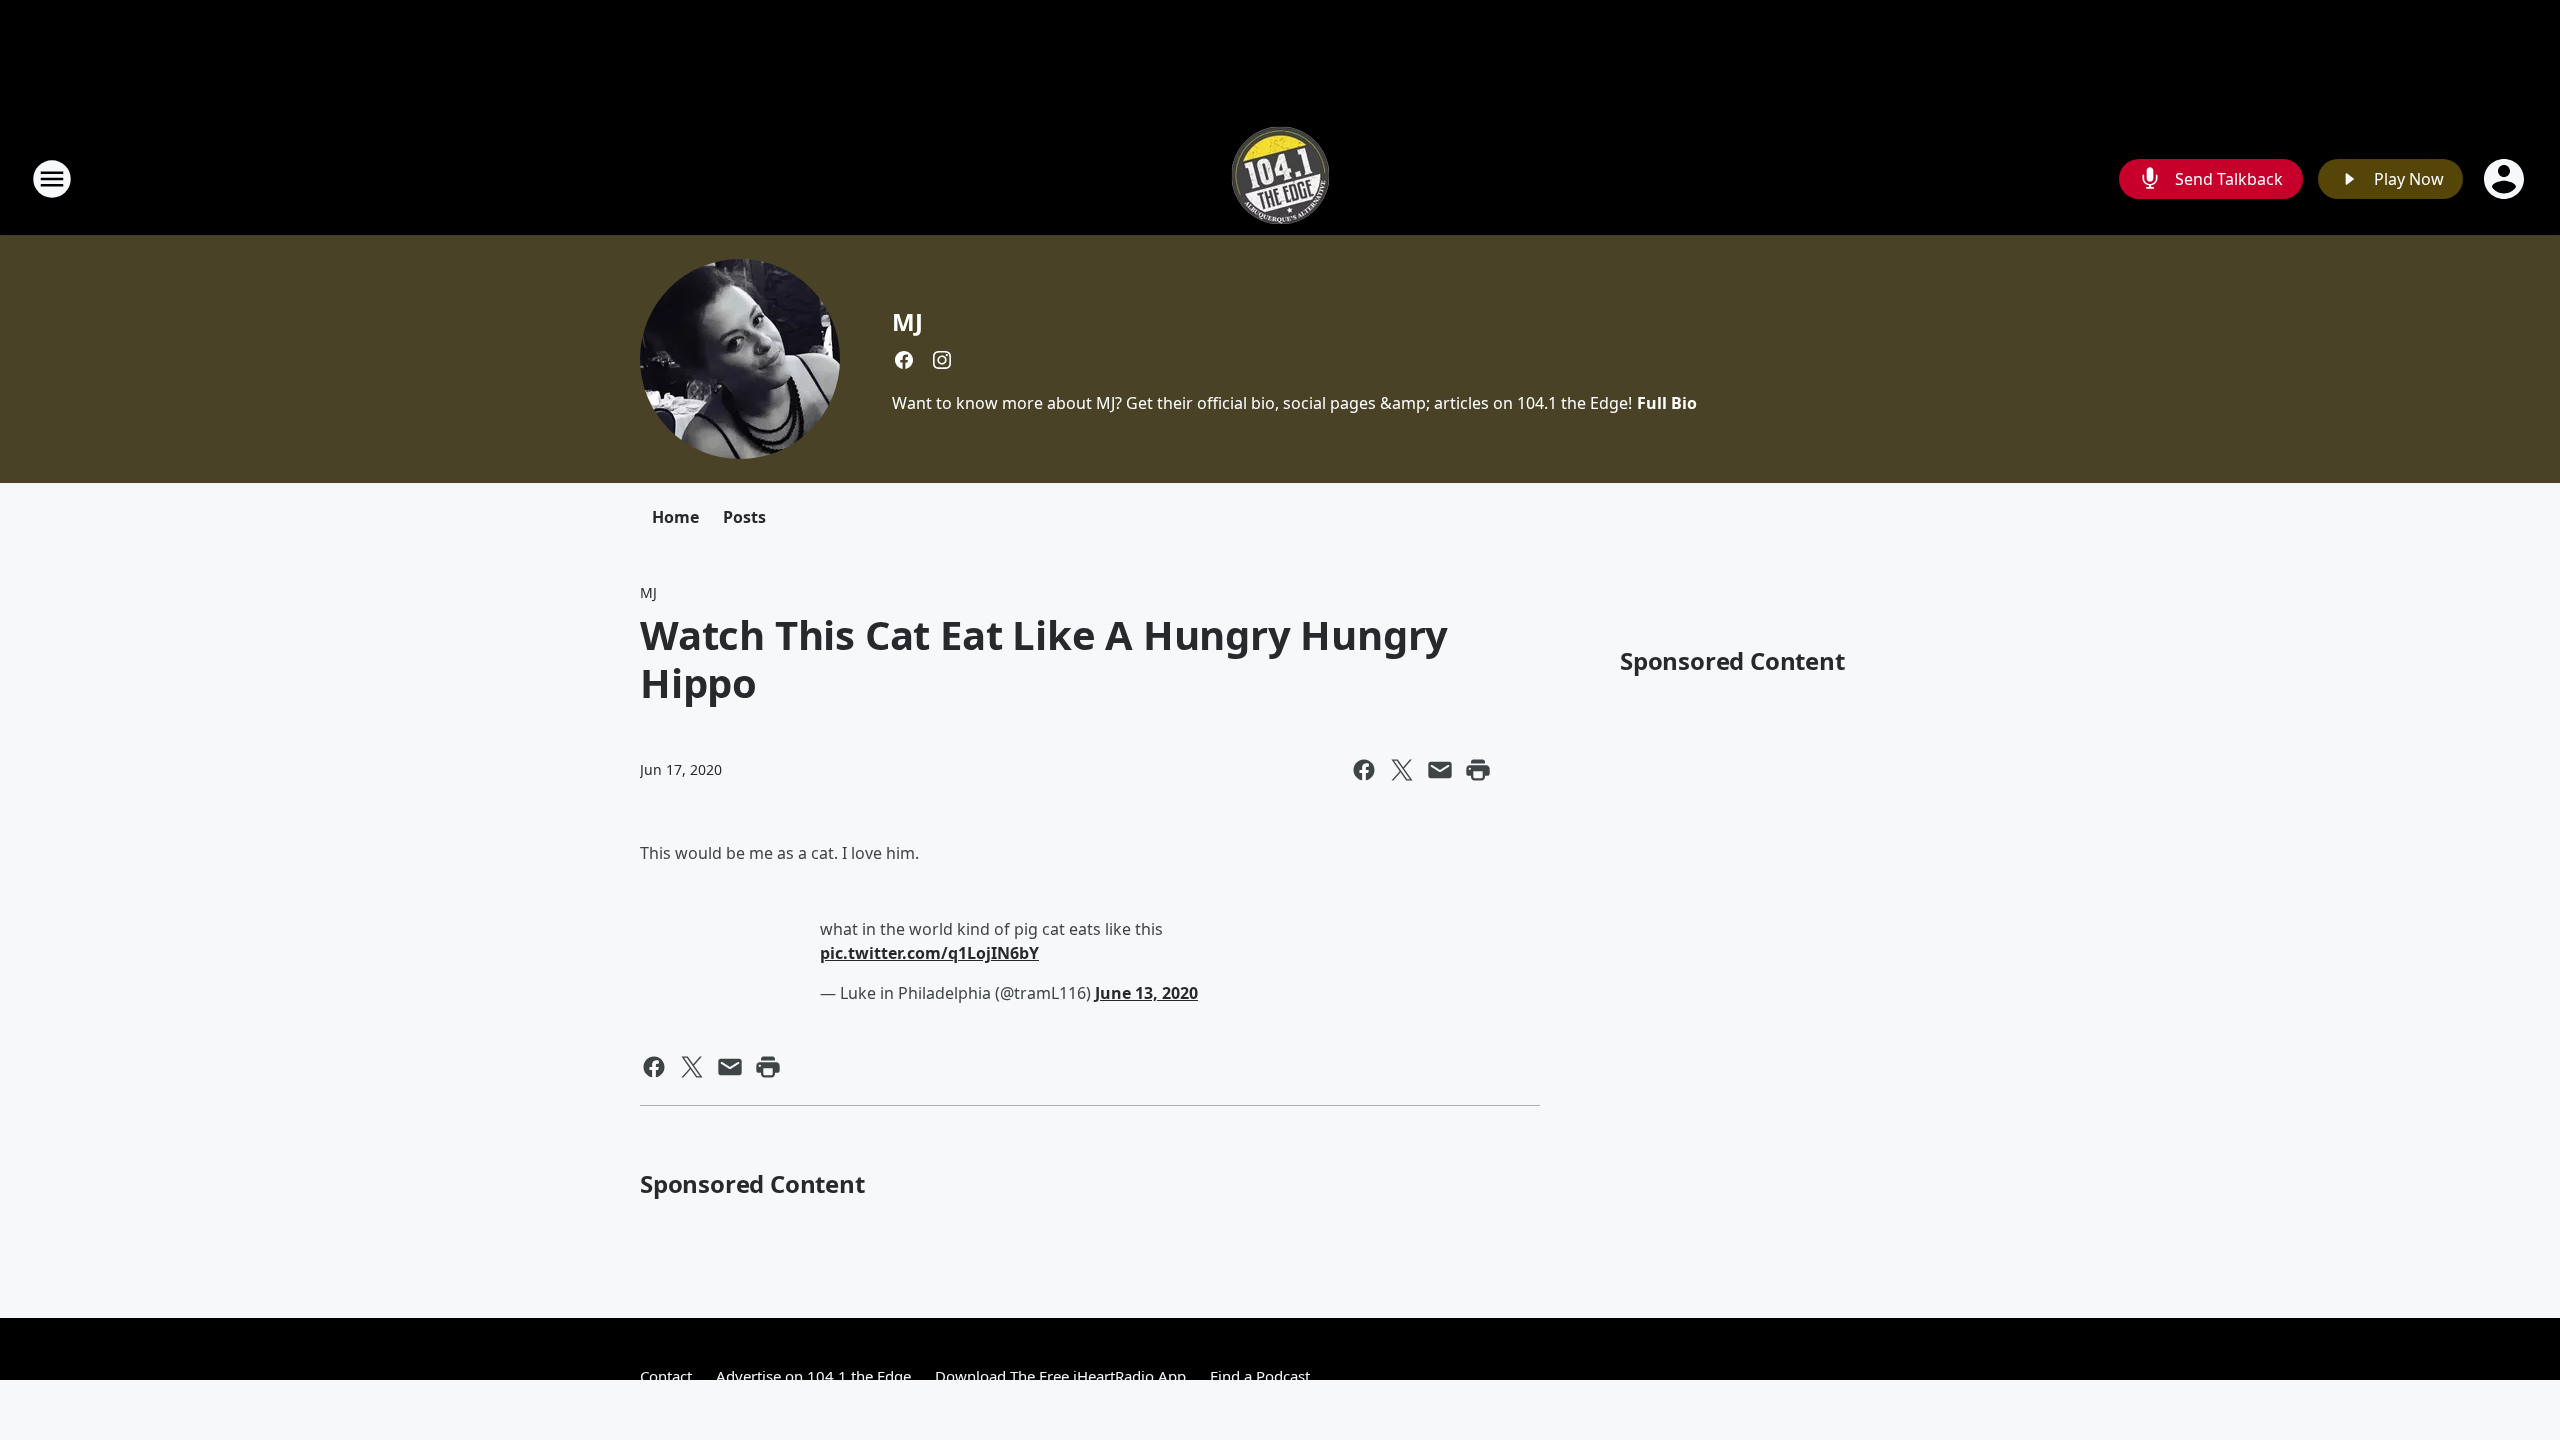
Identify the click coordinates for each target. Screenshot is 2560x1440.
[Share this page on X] (1402, 770)
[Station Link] (1280, 178)
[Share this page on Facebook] (1364, 770)
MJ (907, 321)
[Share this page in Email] (1440, 770)
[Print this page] (1478, 770)
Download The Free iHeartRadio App (1060, 1376)
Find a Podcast (1260, 1376)
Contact (666, 1376)
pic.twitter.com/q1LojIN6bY (929, 953)
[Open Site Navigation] (52, 179)
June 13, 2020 (1146, 993)
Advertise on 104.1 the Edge (813, 1376)
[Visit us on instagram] (942, 360)
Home (675, 517)
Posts (744, 517)
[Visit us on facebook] (904, 360)
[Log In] (2506, 179)
